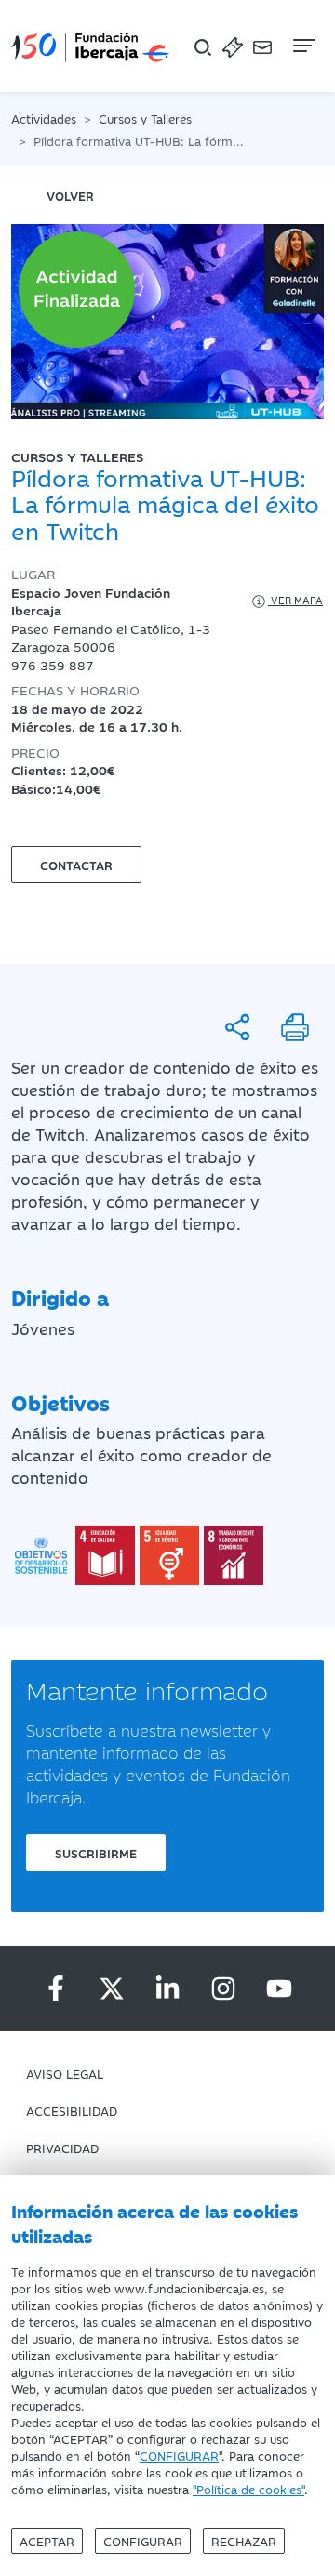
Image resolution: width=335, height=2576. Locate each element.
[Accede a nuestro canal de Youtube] (279, 1988)
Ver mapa (295, 600)
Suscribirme (96, 1853)
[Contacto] (262, 46)
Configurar (143, 2541)
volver (70, 195)
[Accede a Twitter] (112, 1988)
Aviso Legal (65, 2073)
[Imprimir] (295, 1027)
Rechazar (244, 2541)
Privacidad (62, 2147)
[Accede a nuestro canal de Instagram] (223, 1988)
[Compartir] (237, 1027)
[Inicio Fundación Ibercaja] (90, 46)
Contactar (76, 865)
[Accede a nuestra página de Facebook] (56, 1988)
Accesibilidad (72, 2110)
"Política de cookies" (248, 2489)
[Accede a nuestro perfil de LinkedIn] (167, 1988)
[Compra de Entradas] (233, 46)
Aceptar (47, 2541)
